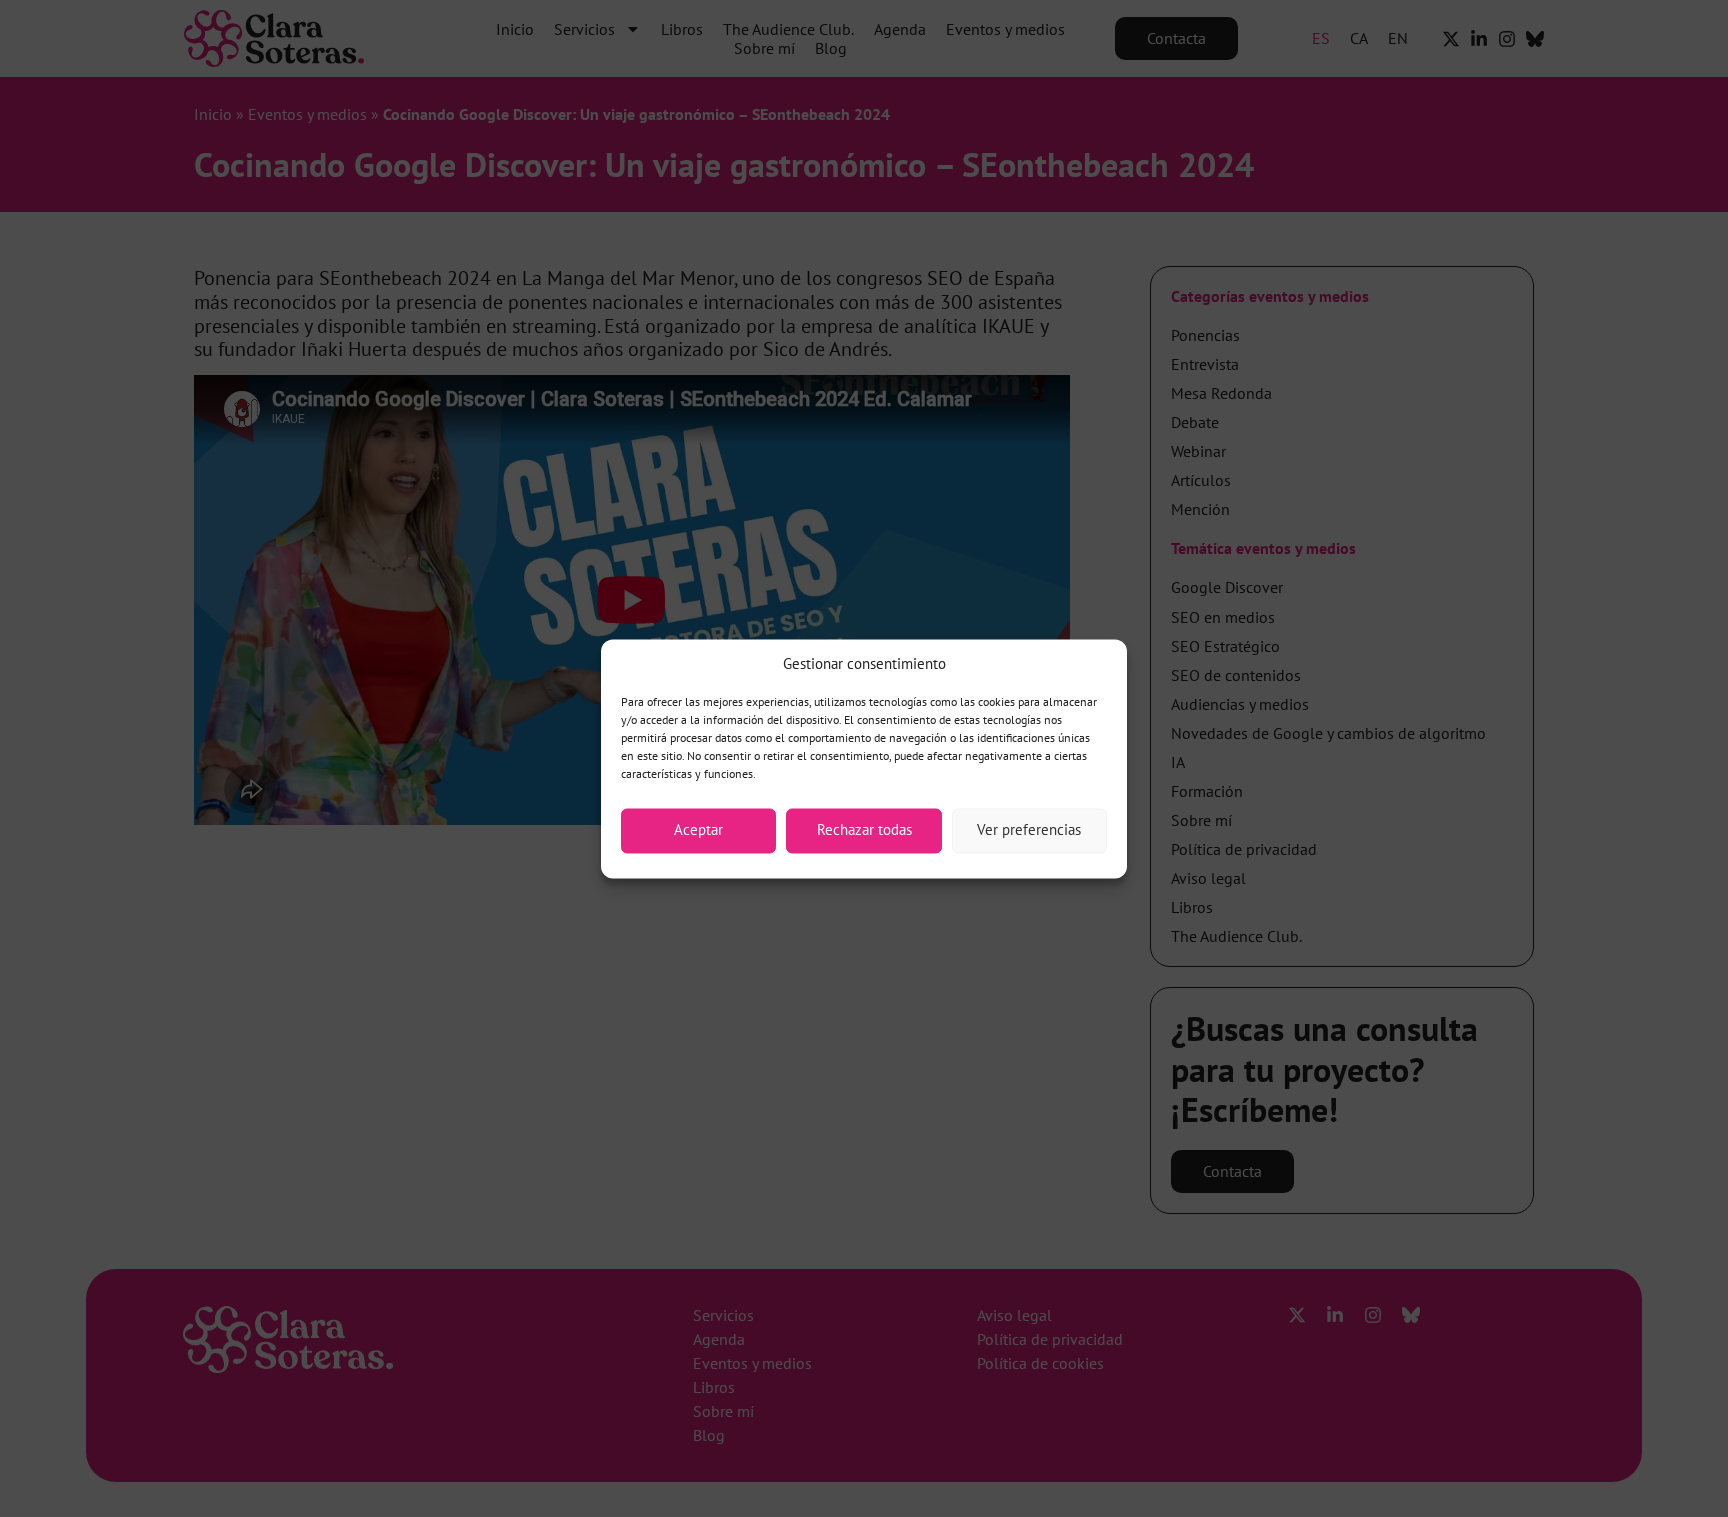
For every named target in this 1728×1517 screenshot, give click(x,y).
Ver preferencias (1029, 830)
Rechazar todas (864, 830)
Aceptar (698, 830)
